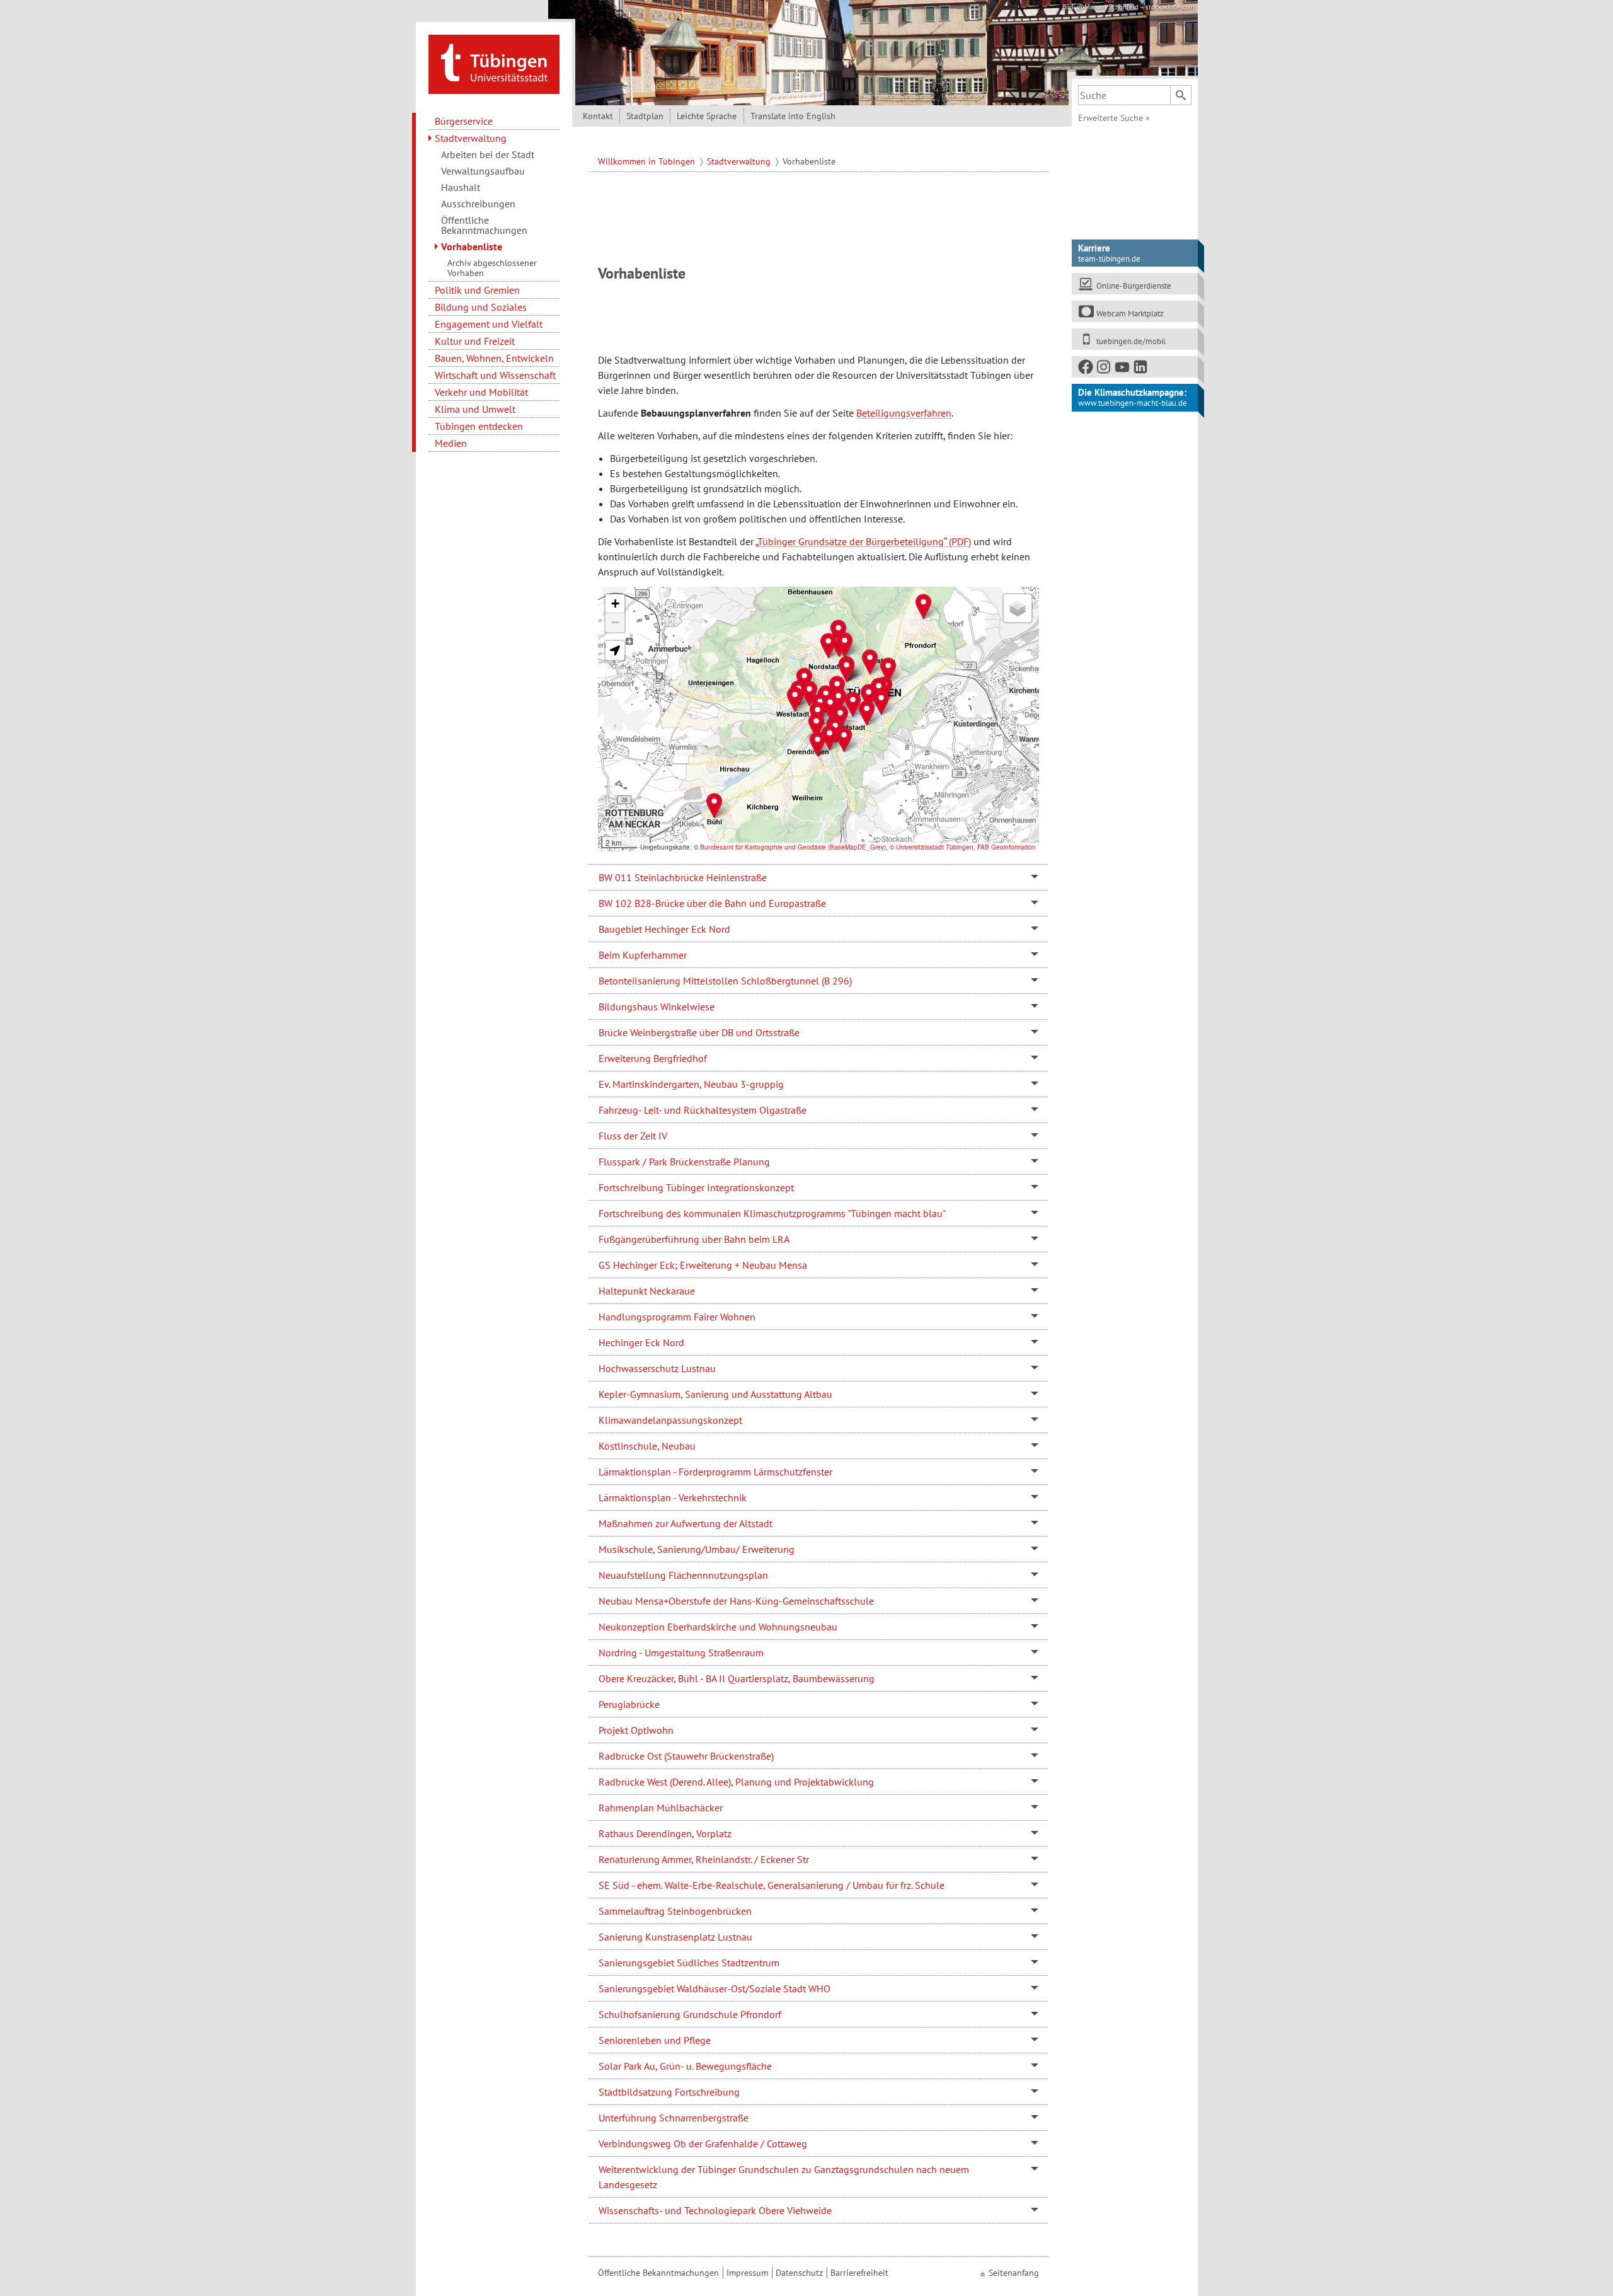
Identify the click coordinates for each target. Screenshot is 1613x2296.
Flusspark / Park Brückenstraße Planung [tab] (684, 1162)
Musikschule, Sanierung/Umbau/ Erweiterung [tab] (697, 1549)
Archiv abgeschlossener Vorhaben (492, 268)
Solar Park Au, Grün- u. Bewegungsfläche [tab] (685, 2066)
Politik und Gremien (477, 290)
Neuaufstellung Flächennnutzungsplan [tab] (683, 1575)
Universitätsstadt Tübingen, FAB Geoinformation (966, 847)
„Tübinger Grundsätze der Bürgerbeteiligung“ (851, 541)
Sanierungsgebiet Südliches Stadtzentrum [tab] (689, 1963)
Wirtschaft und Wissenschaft (495, 375)
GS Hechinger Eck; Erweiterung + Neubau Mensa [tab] (703, 1265)
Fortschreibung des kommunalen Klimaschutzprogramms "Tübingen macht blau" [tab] (772, 1213)
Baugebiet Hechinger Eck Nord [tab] (664, 929)
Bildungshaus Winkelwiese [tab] (657, 1007)
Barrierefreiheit (859, 2273)
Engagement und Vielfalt (489, 324)
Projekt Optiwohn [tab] (636, 1730)
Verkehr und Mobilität (481, 392)
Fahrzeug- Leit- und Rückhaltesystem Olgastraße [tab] (703, 1110)
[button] (795, 699)
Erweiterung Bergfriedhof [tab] (653, 1058)
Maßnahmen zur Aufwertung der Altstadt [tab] (686, 1523)
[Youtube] (1123, 370)
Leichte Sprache (707, 116)
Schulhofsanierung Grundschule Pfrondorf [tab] (690, 2014)
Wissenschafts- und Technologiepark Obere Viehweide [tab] (715, 2210)
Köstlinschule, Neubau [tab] (647, 1446)
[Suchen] (1181, 95)
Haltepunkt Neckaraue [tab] (647, 1291)
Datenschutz (799, 2273)
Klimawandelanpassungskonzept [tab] (670, 1420)
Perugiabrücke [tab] (629, 1704)
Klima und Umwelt (475, 409)
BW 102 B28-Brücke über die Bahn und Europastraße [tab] (712, 903)
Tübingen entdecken (479, 426)
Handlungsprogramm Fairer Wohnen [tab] (677, 1317)
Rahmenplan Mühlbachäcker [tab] (661, 1808)
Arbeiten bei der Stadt (488, 154)
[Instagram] (1105, 370)
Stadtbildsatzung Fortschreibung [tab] (669, 2092)
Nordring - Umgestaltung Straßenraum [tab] (681, 1653)
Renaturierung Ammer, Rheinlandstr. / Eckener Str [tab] (704, 1859)
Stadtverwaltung (471, 138)
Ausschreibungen (478, 204)
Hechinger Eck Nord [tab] (641, 1342)
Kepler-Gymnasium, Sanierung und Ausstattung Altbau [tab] (715, 1394)
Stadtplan (645, 116)
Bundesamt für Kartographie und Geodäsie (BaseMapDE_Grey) (793, 847)
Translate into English (793, 116)
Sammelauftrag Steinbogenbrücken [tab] (675, 1911)
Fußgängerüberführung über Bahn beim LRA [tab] (694, 1239)
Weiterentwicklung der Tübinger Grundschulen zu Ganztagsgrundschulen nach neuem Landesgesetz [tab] (784, 2177)
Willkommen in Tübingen (648, 161)
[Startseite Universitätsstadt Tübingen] (494, 63)
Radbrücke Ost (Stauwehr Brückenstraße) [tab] (686, 1756)
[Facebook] (1086, 370)
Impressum (747, 2273)
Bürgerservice (464, 121)
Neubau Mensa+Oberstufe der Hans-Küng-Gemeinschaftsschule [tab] (736, 1601)
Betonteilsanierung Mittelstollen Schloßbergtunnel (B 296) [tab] (725, 981)
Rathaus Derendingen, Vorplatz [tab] (665, 1833)
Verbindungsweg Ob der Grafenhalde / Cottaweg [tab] (703, 2143)
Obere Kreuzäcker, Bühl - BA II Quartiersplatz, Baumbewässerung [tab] (737, 1678)
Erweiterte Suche (1114, 118)
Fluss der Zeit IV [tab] (633, 1136)
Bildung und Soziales (481, 307)
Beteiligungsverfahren (904, 413)
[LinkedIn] (1141, 370)
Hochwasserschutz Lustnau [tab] (657, 1368)
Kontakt (598, 116)
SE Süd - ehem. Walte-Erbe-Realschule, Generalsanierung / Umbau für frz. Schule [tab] (772, 1885)
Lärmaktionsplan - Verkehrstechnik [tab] (673, 1497)
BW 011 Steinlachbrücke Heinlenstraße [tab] (683, 877)
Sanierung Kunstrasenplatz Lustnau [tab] (675, 1937)
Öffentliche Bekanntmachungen (484, 225)
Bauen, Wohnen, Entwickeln (494, 358)
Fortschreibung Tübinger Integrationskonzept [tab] (696, 1187)
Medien (451, 443)
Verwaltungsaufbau (483, 171)
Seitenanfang (1014, 2273)
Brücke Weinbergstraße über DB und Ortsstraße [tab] (699, 1032)
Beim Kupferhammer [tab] (643, 955)
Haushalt (461, 187)
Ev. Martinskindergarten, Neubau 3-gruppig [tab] (691, 1084)
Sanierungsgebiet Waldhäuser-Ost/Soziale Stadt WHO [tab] (715, 1988)
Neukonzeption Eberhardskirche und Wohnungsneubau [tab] (718, 1627)
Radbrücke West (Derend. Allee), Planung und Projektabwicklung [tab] (736, 1782)
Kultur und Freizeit (475, 341)
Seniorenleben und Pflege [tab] (655, 2040)
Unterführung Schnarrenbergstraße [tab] (674, 2118)
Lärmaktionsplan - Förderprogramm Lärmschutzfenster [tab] (715, 1472)
